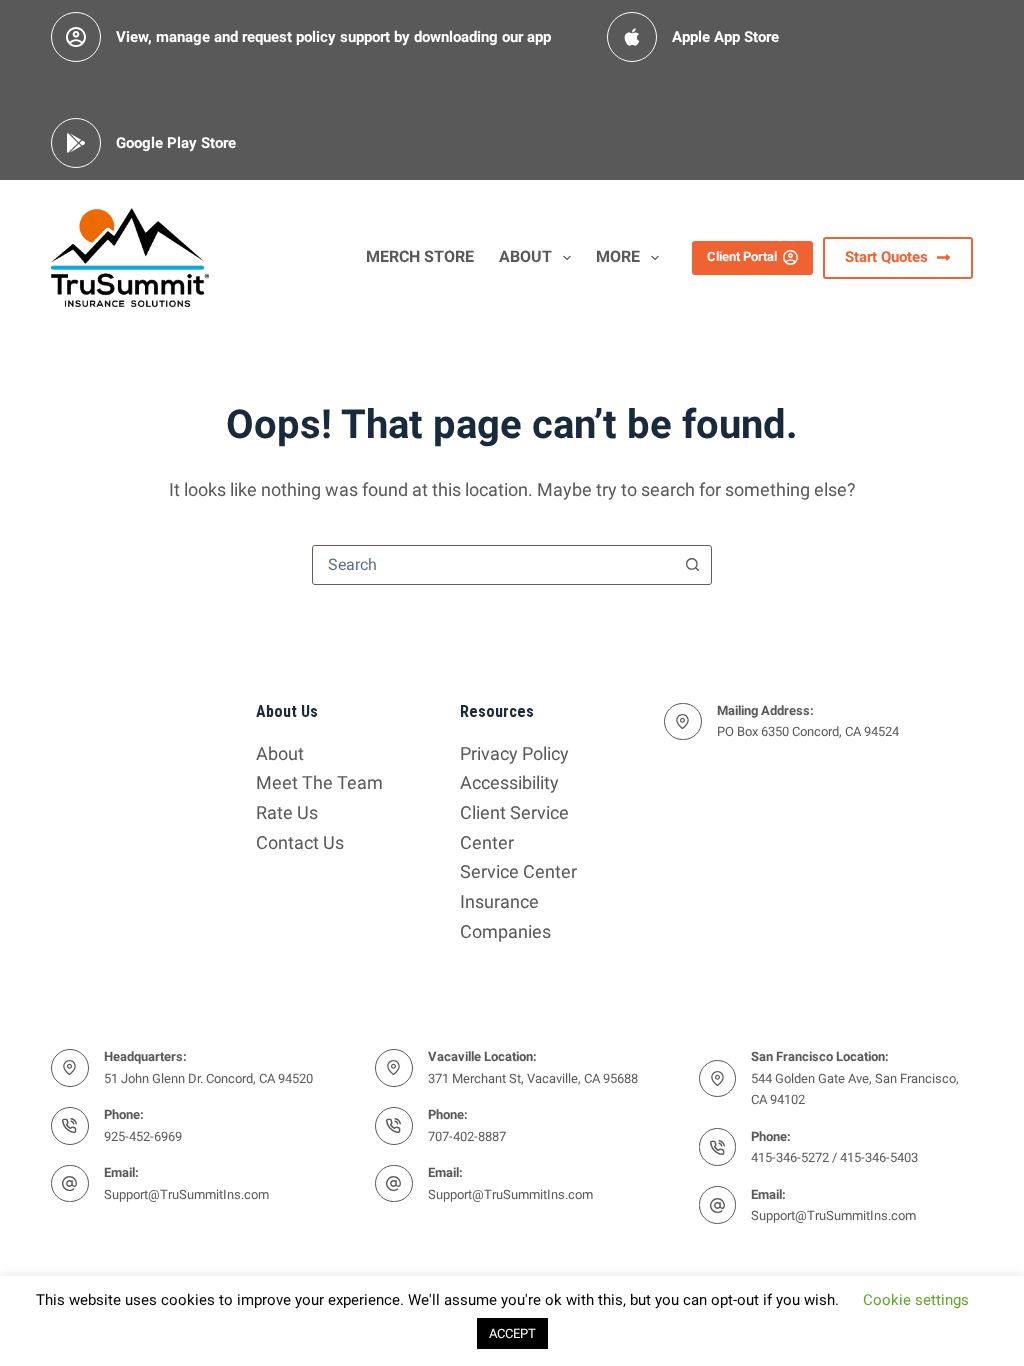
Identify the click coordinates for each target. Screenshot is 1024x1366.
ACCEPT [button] (512, 1333)
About (525, 256)
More (618, 256)
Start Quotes (886, 257)
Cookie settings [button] (916, 1300)
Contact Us (300, 842)
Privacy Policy (514, 753)
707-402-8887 (467, 1136)
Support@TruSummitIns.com (186, 1194)
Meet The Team (319, 782)
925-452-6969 (143, 1136)
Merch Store (420, 256)
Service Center (518, 871)
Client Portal (742, 256)
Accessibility (509, 782)
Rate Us (287, 812)
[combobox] (493, 565)
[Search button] (692, 565)
